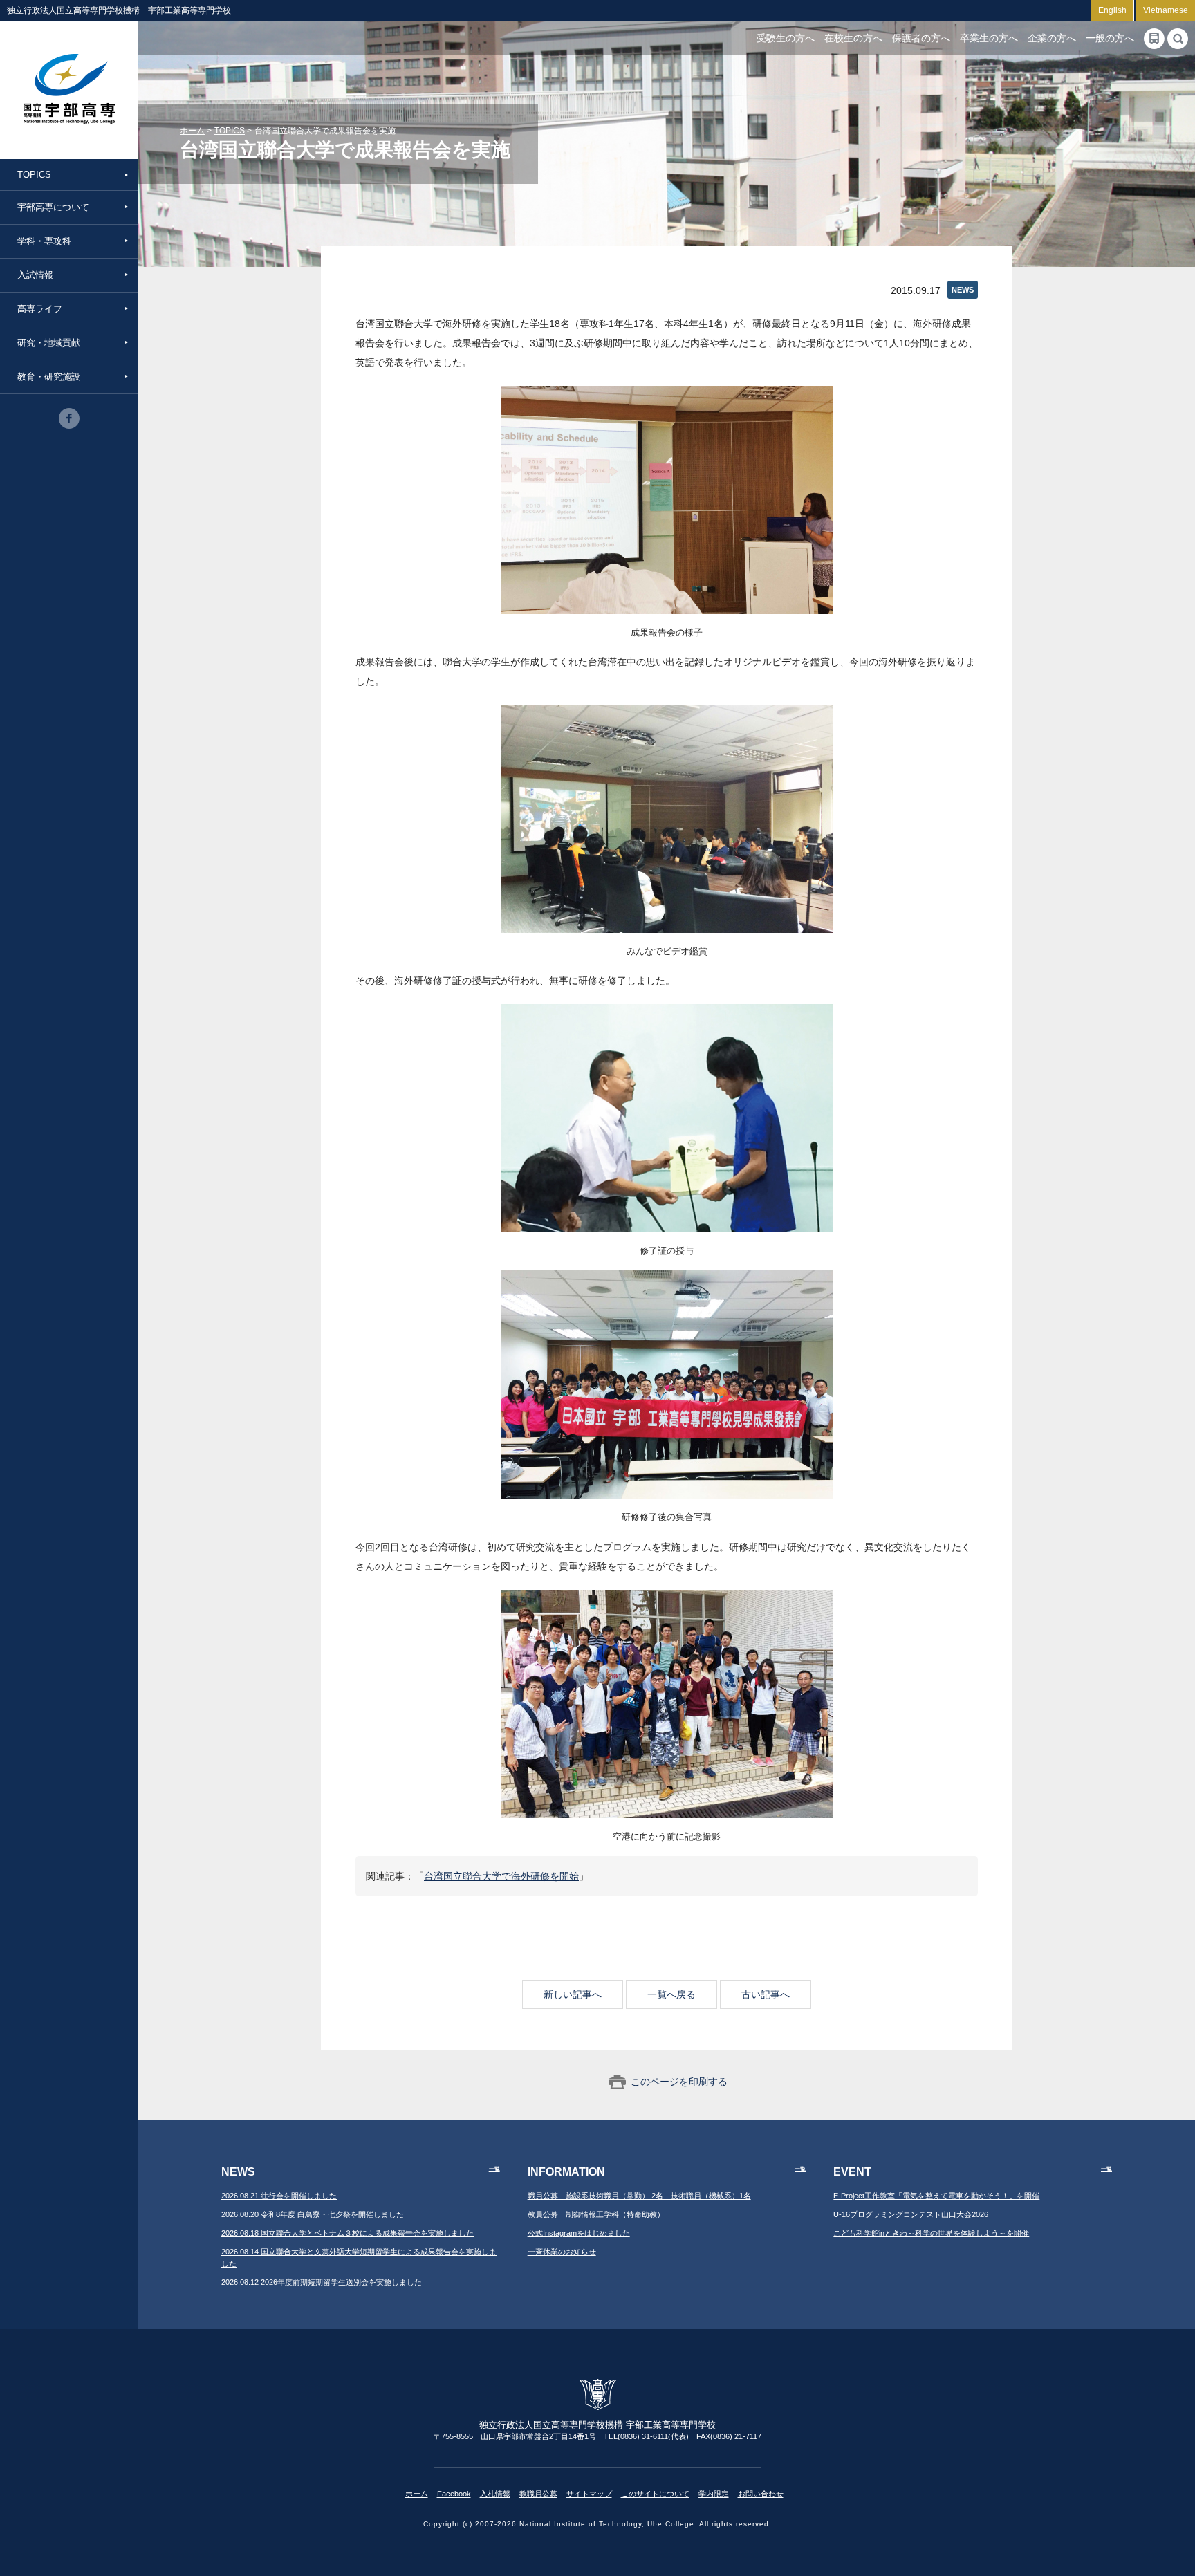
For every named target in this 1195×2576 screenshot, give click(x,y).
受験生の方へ (786, 38)
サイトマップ (589, 2494)
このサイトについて (655, 2494)
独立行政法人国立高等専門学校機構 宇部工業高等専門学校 (69, 90)
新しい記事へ (573, 1994)
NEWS (963, 290)
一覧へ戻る (671, 1994)
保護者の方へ (921, 38)
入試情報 (35, 275)
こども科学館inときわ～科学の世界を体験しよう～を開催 (931, 2233)
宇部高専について (53, 207)
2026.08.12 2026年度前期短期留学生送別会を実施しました (322, 2282)
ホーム (192, 131)
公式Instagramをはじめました (579, 2233)
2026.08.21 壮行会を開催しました (279, 2196)
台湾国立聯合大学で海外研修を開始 (501, 1876)
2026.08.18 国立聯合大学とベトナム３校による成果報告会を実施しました (348, 2233)
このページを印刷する (679, 2082)
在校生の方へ (853, 38)
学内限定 (714, 2494)
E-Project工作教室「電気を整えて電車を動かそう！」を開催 (936, 2196)
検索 (1178, 39)
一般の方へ (1110, 38)
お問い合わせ (761, 2494)
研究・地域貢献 (49, 343)
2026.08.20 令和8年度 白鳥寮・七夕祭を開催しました (313, 2214)
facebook (69, 418)
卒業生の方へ (989, 38)
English (1112, 10)
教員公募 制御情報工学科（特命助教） (596, 2214)
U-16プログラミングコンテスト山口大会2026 (911, 2214)
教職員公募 (538, 2494)
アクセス (1154, 39)
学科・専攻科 (44, 241)
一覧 (494, 2169)
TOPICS (34, 175)
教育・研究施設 (49, 377)
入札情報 (495, 2494)
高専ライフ (40, 309)
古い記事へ (766, 1994)
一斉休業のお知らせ (562, 2252)
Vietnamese (1166, 10)
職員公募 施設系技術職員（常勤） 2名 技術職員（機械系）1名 (639, 2196)
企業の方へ (1052, 38)
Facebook (454, 2494)
